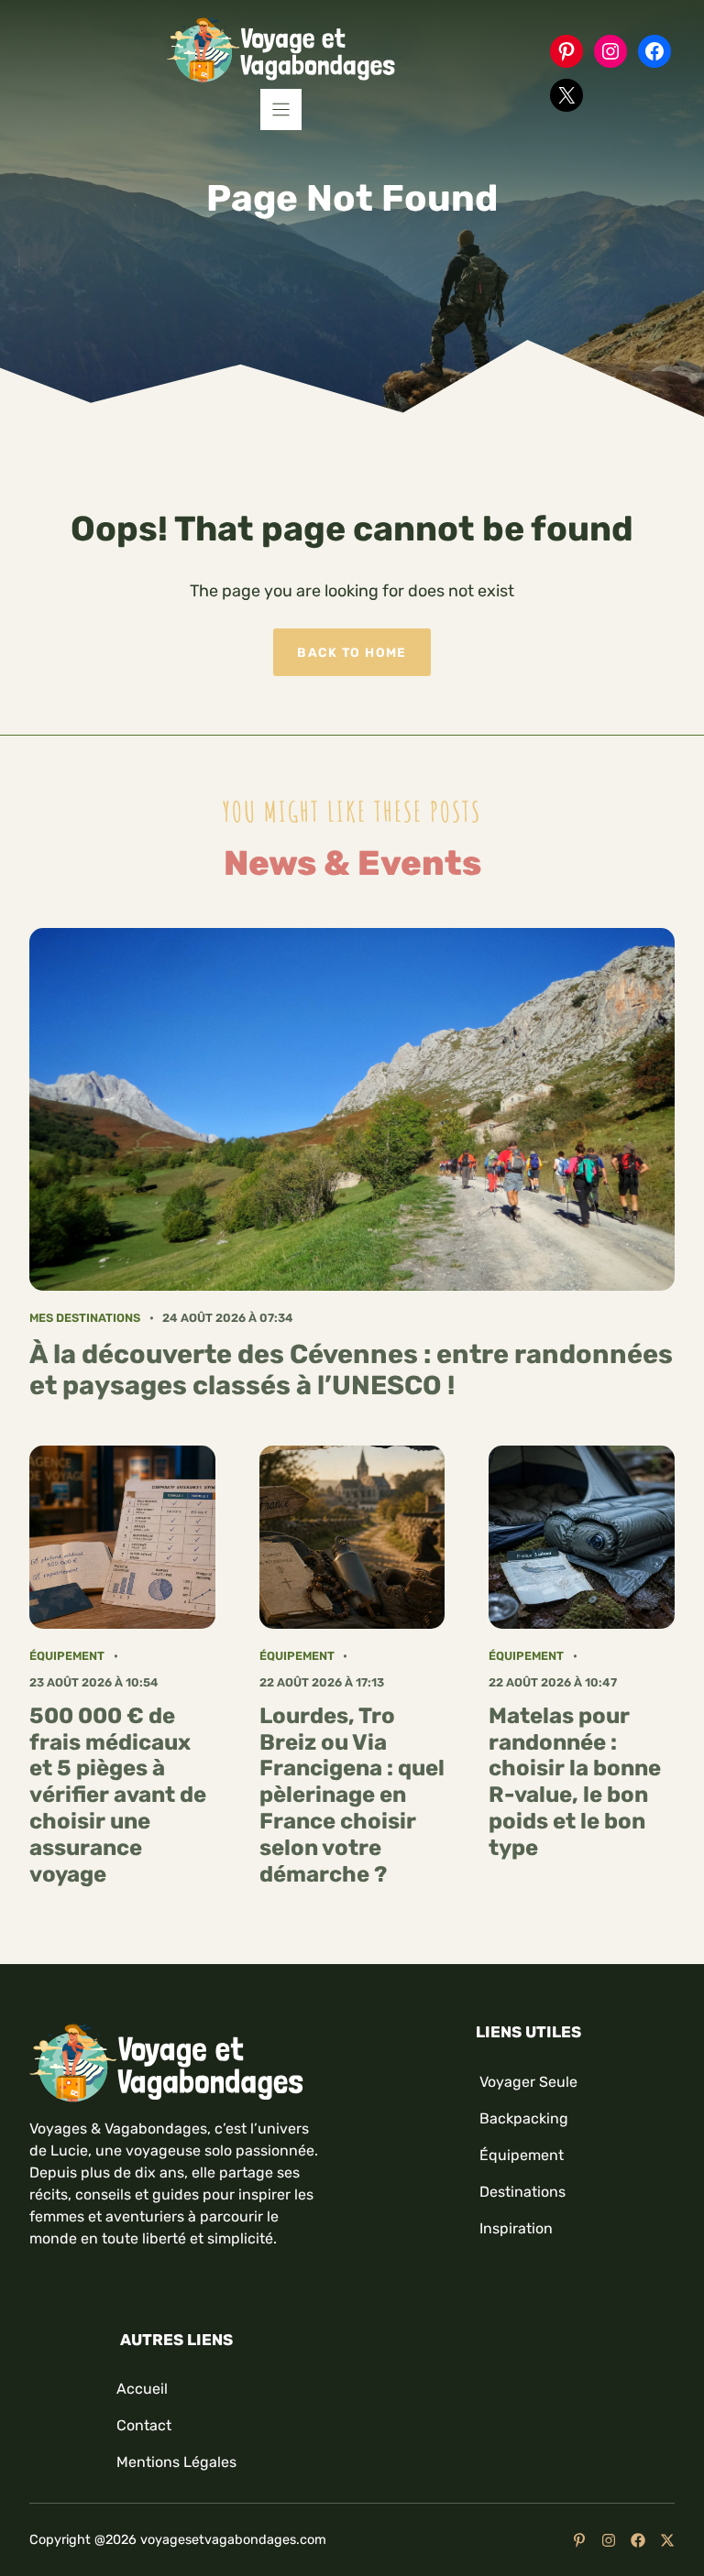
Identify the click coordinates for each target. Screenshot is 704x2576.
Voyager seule (528, 2082)
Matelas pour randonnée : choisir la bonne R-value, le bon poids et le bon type (575, 1782)
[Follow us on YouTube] (579, 2540)
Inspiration (516, 2228)
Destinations (522, 2192)
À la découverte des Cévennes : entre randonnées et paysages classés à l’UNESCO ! (351, 1370)
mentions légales (176, 2462)
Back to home (352, 652)
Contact (144, 2425)
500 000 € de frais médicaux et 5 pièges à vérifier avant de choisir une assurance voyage (118, 1795)
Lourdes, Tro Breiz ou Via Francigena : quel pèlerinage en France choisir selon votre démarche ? (352, 1795)
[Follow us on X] (667, 2540)
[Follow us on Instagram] (609, 2540)
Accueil (142, 2389)
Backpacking (524, 2118)
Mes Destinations (85, 1318)
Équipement (67, 1656)
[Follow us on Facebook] (638, 2540)
